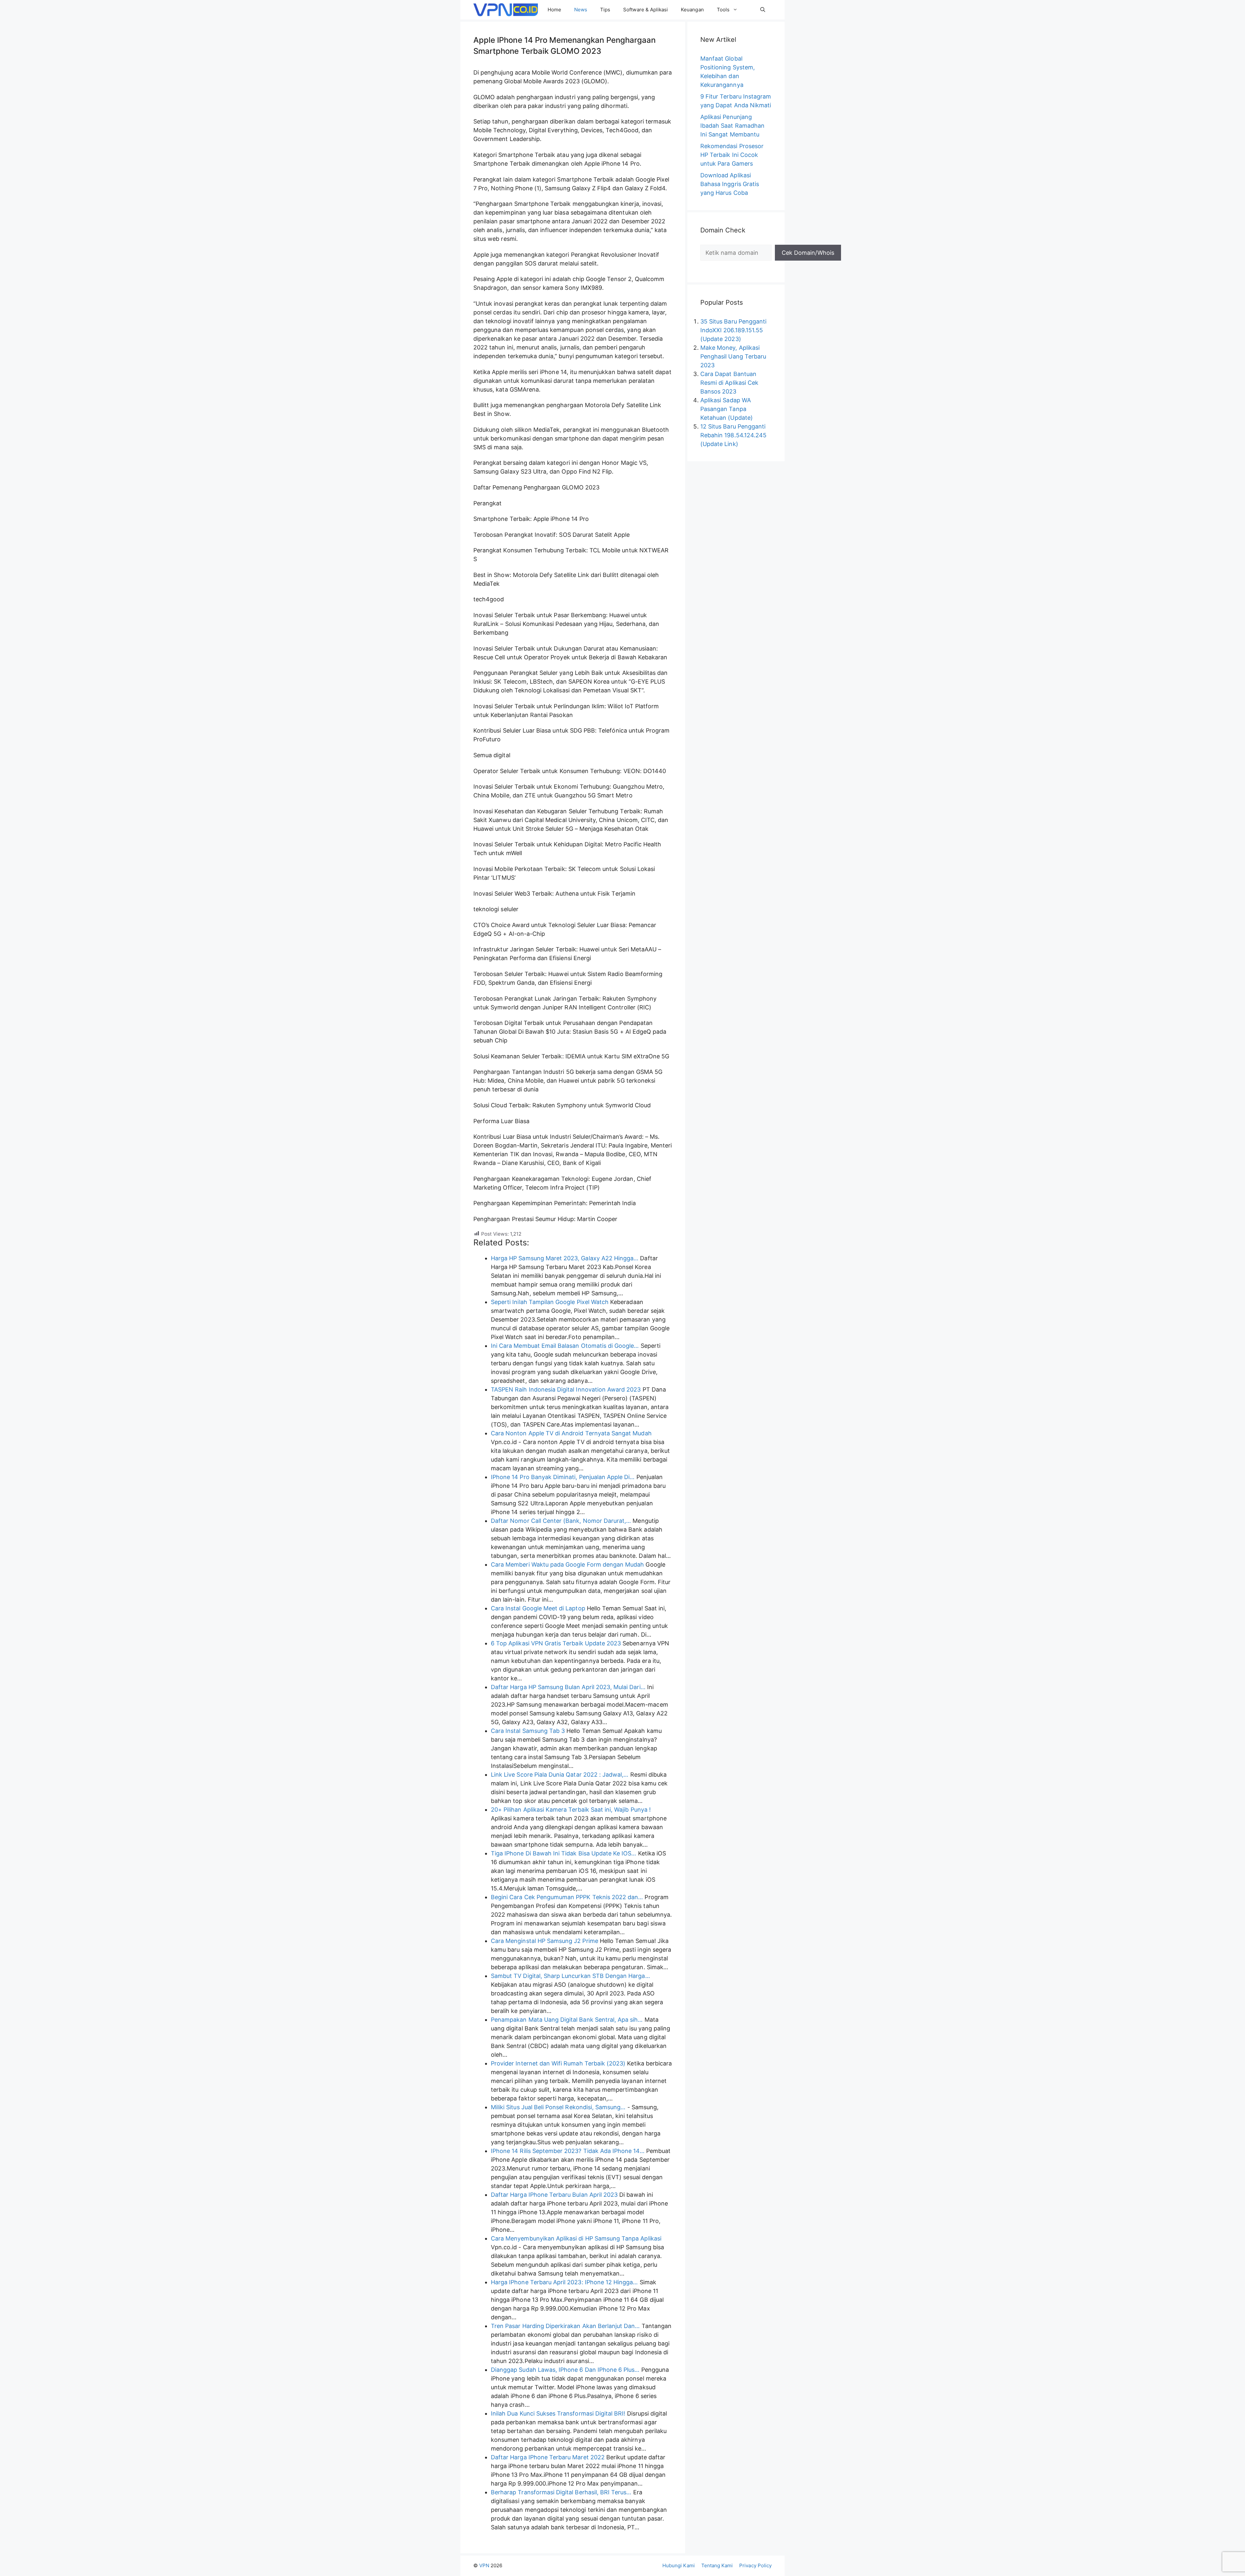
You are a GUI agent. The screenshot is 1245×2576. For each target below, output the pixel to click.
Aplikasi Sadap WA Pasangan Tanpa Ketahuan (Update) (727, 409)
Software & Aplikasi (646, 10)
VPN (484, 2565)
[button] (763, 10)
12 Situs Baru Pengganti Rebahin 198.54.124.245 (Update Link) (733, 435)
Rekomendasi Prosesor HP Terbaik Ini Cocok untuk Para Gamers (732, 155)
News (581, 10)
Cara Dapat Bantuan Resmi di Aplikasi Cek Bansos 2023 (729, 383)
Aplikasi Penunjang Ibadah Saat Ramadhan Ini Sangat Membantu (732, 126)
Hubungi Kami (679, 2565)
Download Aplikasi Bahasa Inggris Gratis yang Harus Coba (730, 184)
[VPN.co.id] (506, 10)
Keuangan (692, 10)
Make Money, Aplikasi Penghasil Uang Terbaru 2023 (733, 356)
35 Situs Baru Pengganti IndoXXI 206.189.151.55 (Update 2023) (733, 330)
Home (554, 10)
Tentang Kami (717, 2565)
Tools (723, 10)
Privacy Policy (755, 2565)
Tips (605, 10)
